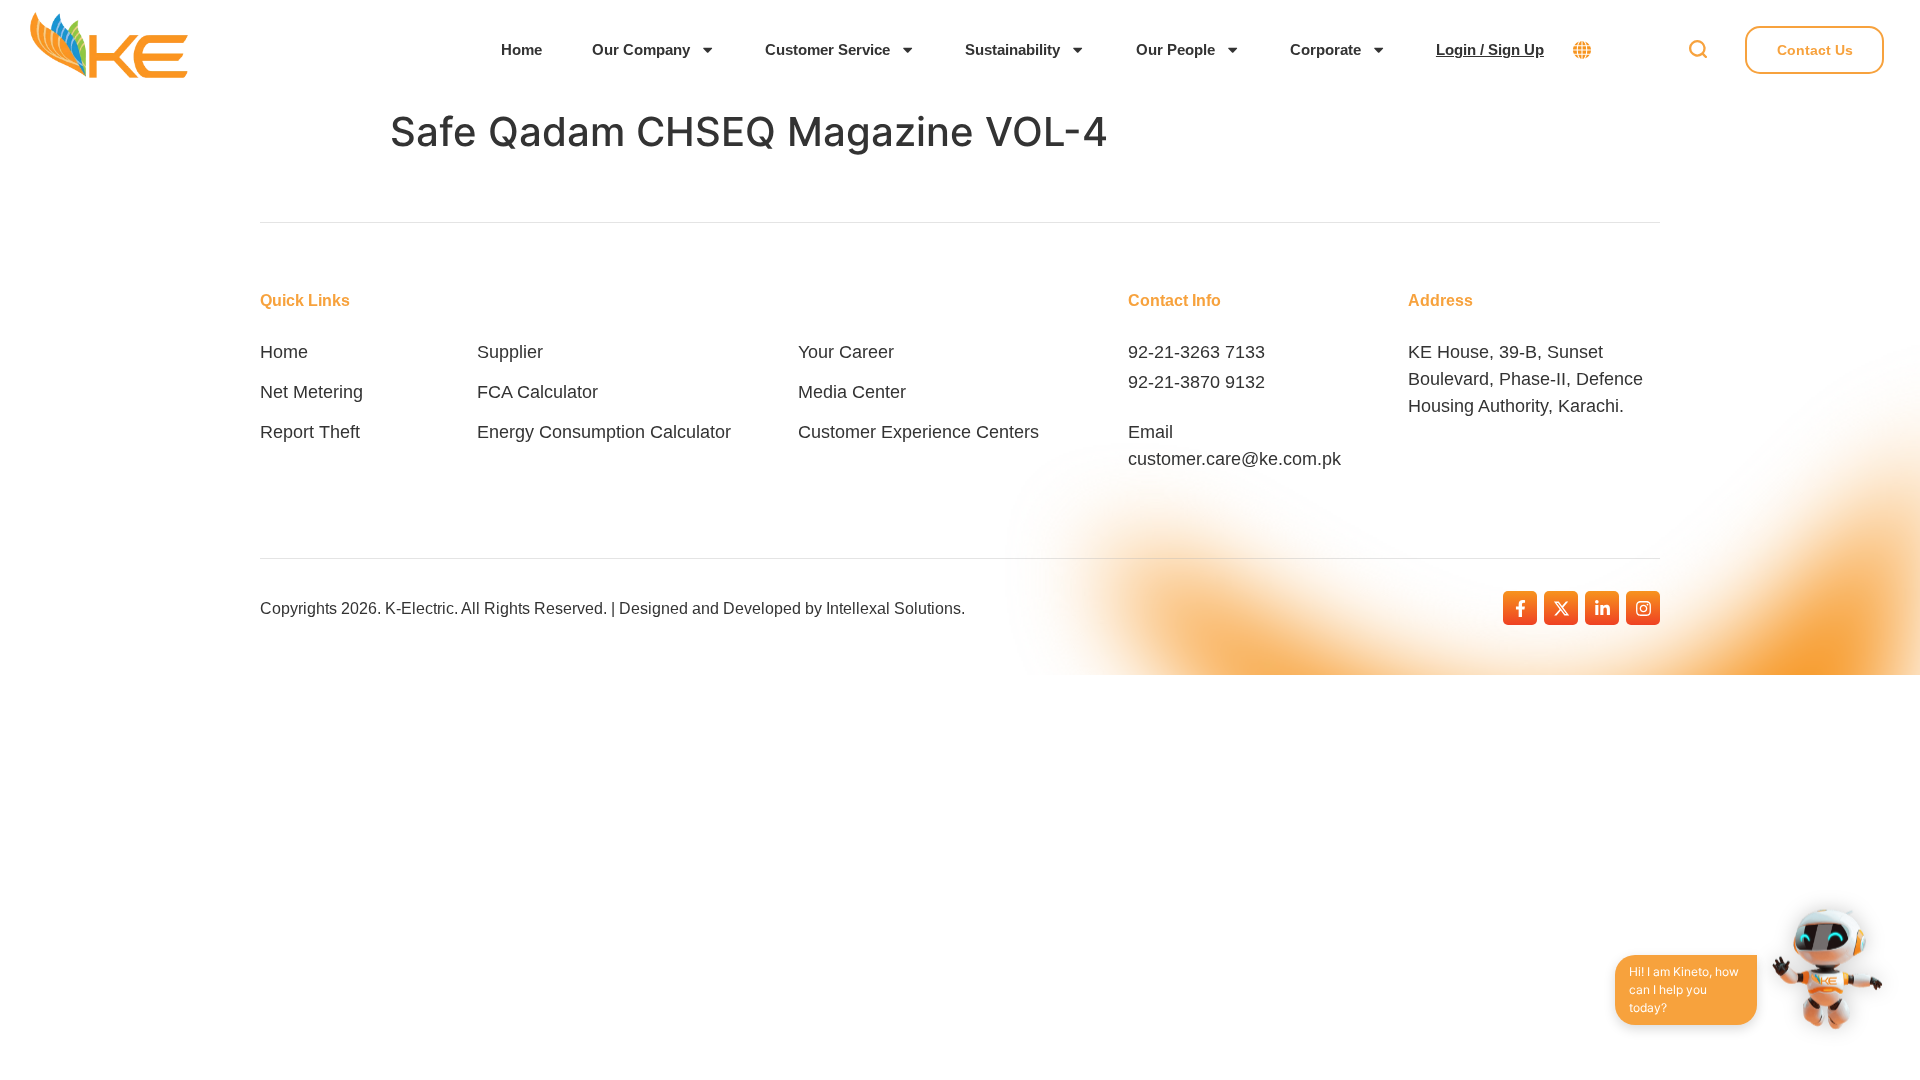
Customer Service (827, 49)
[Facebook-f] (1520, 608)
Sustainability (1012, 49)
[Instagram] (1643, 608)
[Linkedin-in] (1602, 608)
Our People (1175, 49)
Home (521, 49)
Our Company (641, 49)
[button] (1697, 50)
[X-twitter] (1561, 608)
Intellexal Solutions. (895, 608)
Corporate (1325, 49)
